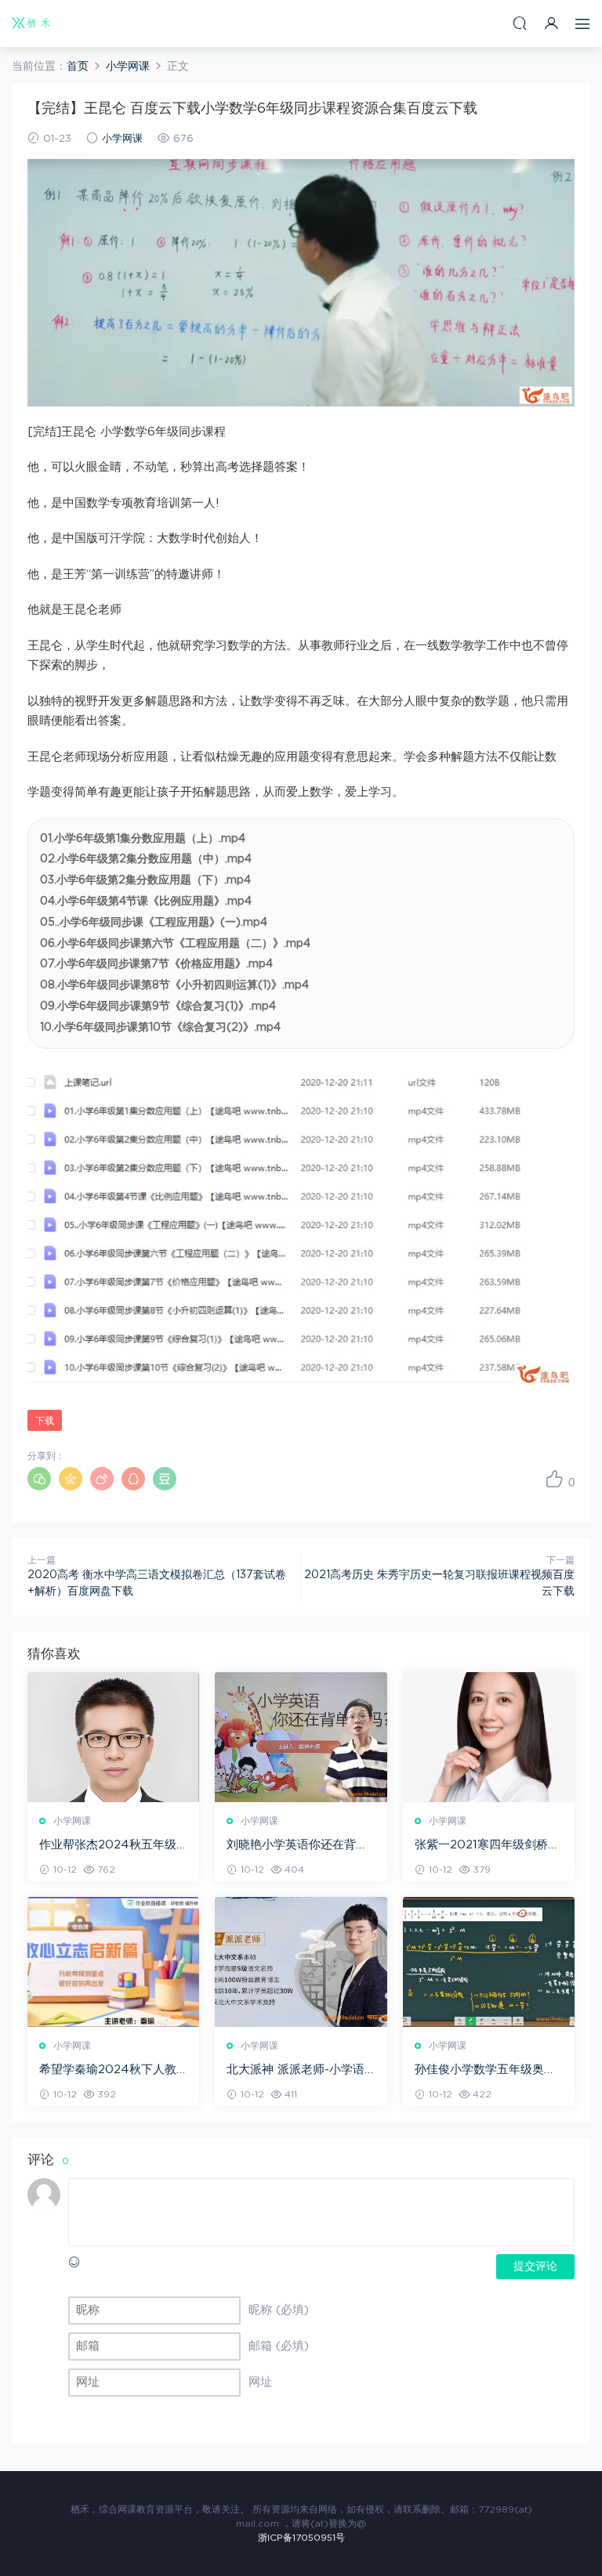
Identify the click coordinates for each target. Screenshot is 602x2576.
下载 (45, 1421)
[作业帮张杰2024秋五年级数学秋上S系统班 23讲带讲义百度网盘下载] (113, 1737)
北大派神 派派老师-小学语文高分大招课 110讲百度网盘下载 (296, 2071)
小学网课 (122, 139)
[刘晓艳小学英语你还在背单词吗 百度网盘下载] (301, 1737)
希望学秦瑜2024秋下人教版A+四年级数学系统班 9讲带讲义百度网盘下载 (112, 2071)
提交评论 (535, 2267)
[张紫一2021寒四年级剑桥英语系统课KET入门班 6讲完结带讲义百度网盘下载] (489, 1737)
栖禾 (31, 23)
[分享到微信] (39, 1479)
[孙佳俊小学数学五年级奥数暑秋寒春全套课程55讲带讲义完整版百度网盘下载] (489, 1962)
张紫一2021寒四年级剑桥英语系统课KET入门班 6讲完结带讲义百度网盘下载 (487, 1846)
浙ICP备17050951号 (301, 2538)
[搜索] (520, 23)
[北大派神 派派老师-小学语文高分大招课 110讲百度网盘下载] (301, 1962)
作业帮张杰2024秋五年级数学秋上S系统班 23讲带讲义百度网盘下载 (111, 1846)
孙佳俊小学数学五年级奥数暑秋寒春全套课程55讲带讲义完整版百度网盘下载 (486, 2071)
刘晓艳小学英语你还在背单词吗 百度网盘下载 (297, 1846)
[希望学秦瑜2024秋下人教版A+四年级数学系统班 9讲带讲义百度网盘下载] (113, 1962)
